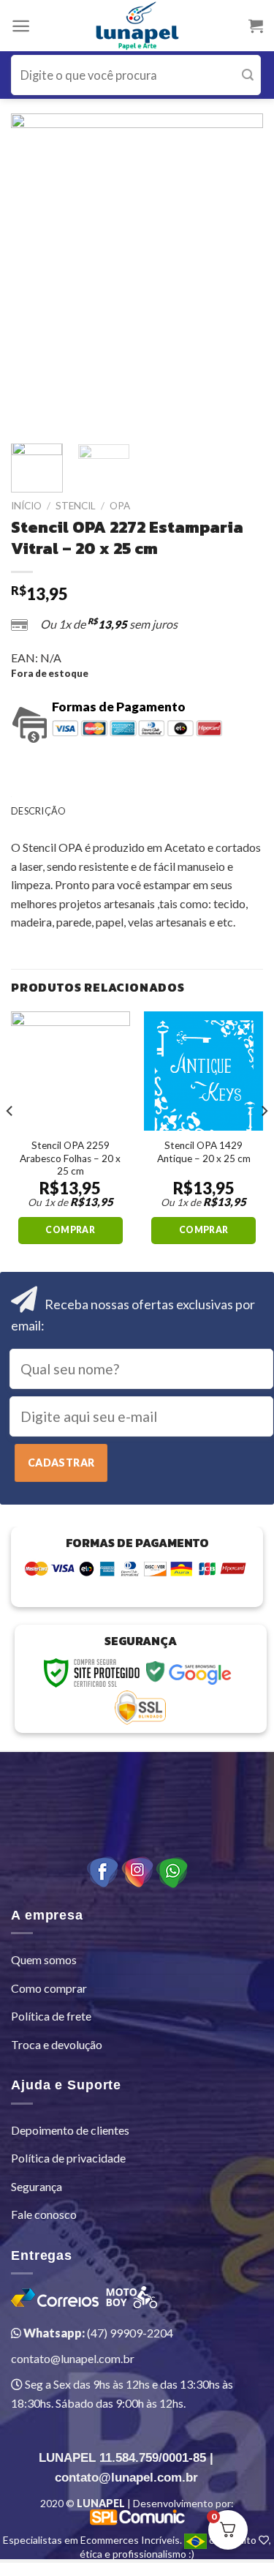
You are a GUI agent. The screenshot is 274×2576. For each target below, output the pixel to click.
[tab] (137, 811)
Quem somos (44, 1959)
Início (26, 506)
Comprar (70, 1230)
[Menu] (21, 26)
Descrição (38, 811)
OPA (120, 506)
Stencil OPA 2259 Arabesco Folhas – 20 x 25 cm (70, 1158)
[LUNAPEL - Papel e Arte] (137, 26)
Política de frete (51, 2016)
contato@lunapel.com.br (73, 2358)
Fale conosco (44, 2214)
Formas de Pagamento (119, 707)
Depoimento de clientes (70, 2130)
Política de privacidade (68, 2158)
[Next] (240, 272)
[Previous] (34, 272)
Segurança (37, 2186)
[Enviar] (248, 75)
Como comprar (49, 1988)
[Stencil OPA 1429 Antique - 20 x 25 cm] (203, 1071)
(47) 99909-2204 (97, 2333)
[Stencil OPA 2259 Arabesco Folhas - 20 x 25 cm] (71, 1071)
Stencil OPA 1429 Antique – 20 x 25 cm (204, 1152)
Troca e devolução (57, 2044)
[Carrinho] (256, 26)
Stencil (76, 506)
